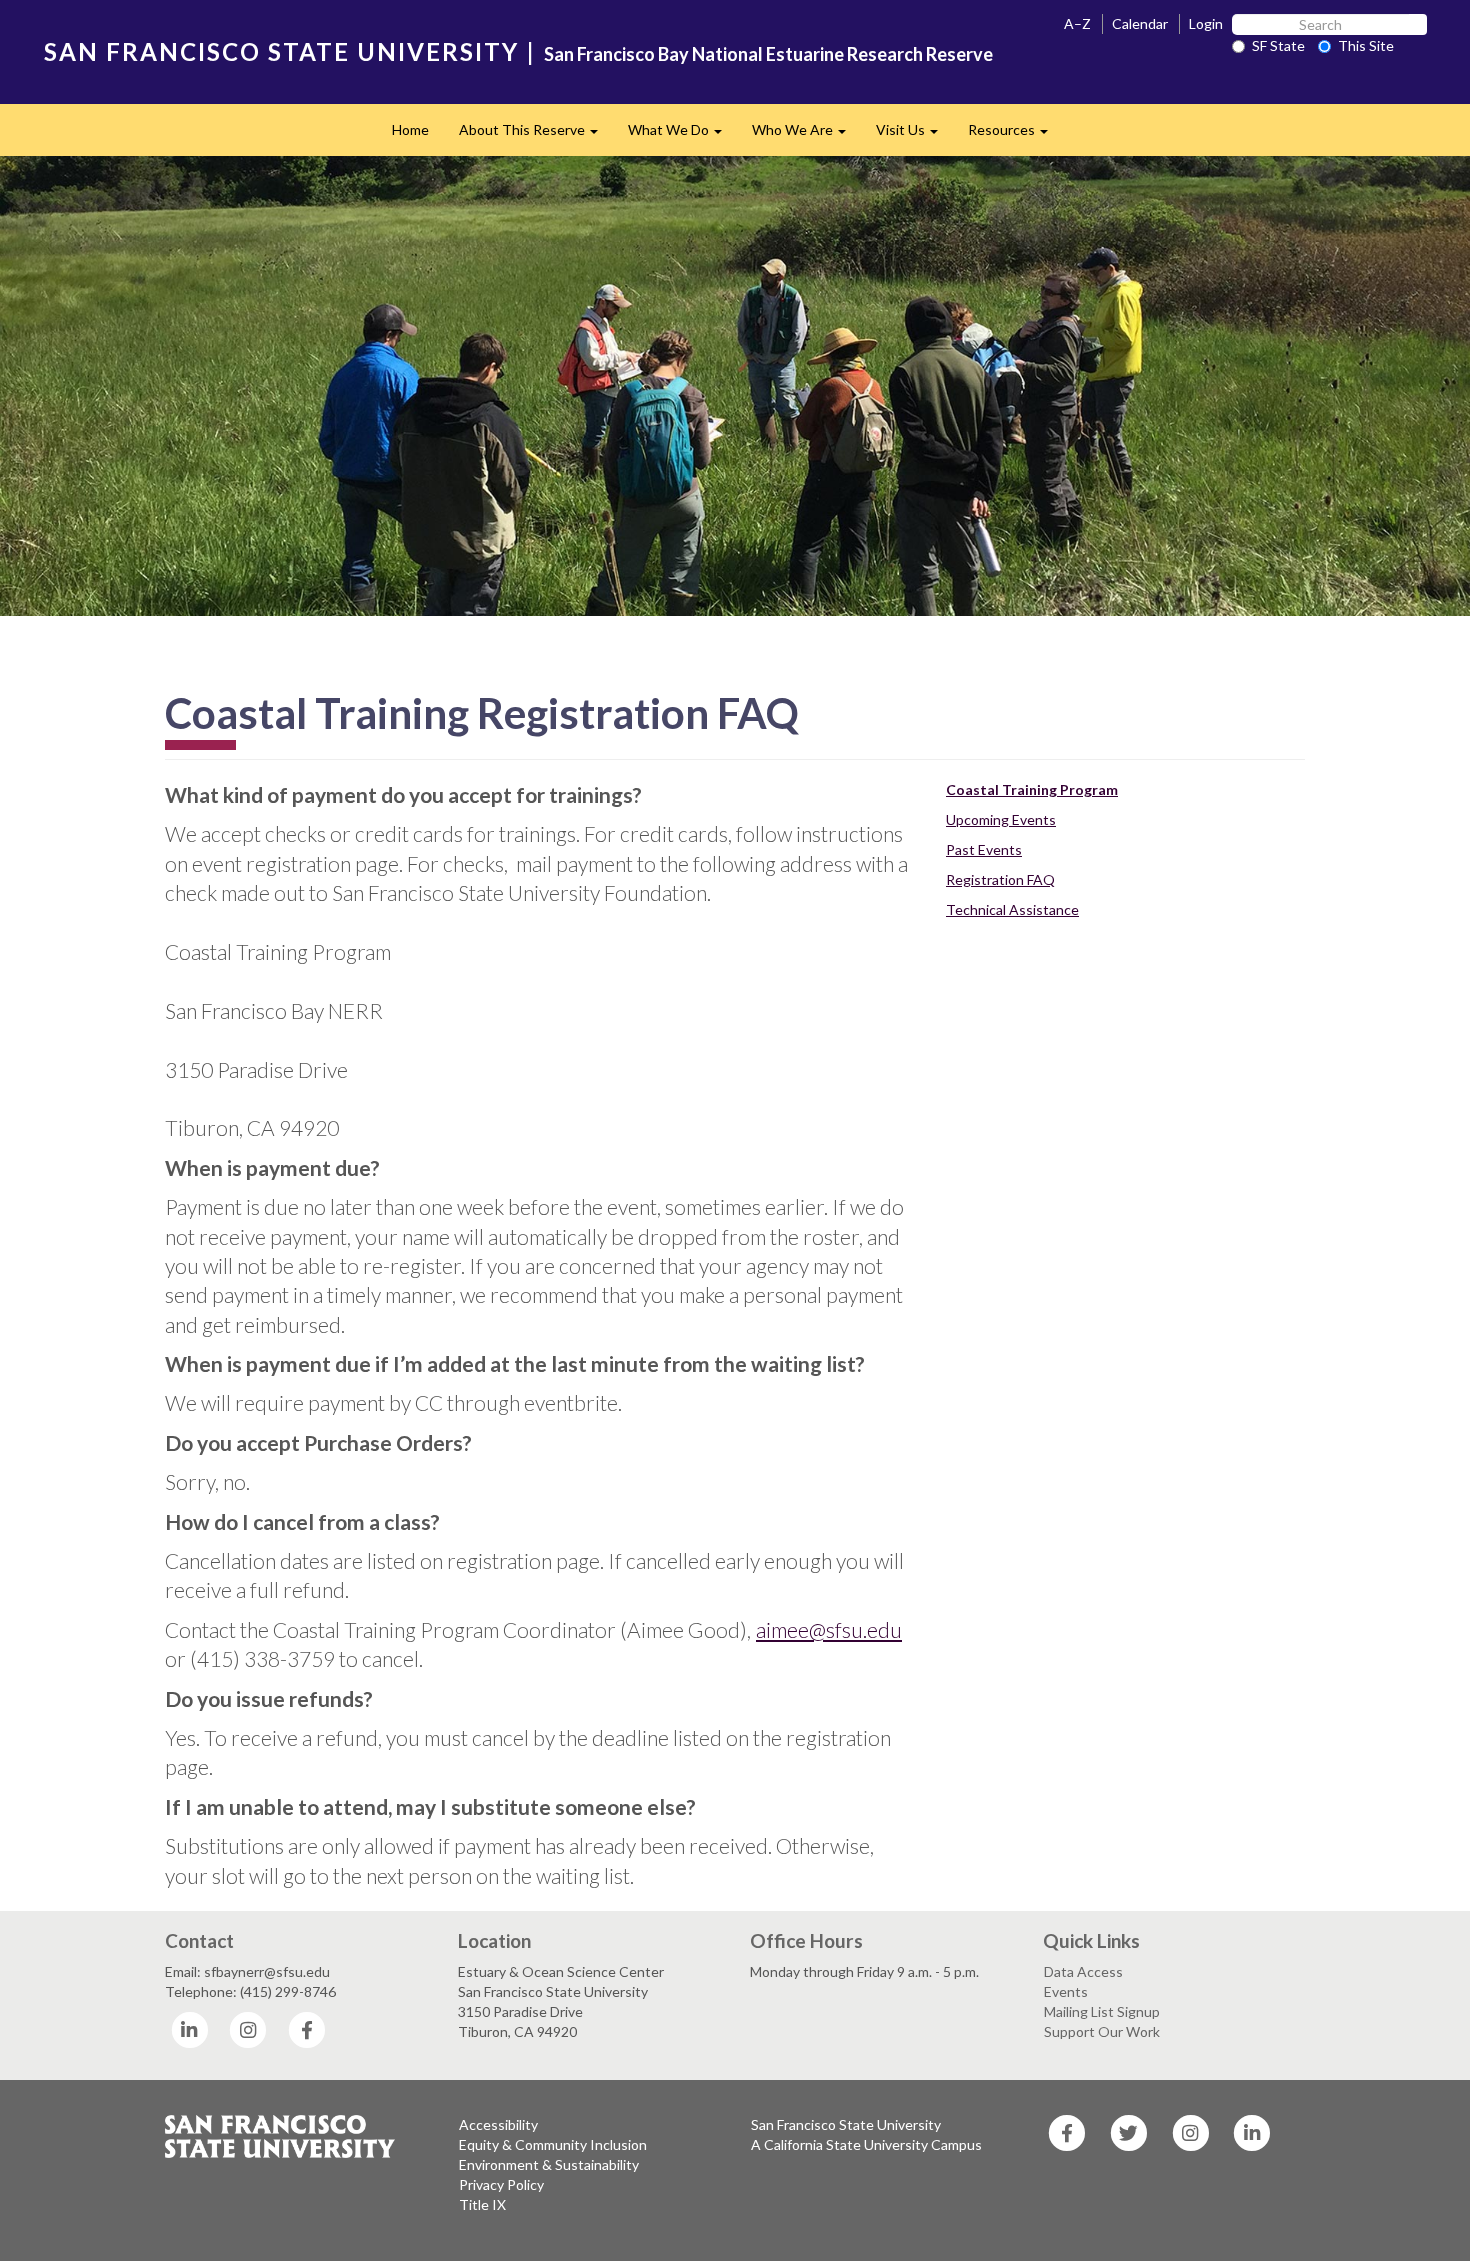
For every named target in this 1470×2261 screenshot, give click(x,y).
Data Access (1083, 1971)
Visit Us (914, 135)
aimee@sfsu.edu (829, 1629)
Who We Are (806, 135)
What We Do (682, 135)
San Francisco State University (846, 2124)
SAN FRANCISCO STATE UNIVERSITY (281, 51)
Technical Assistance (1012, 909)
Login (1206, 23)
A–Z (1077, 23)
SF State (1278, 45)
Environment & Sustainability (549, 2164)
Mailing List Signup (1102, 2011)
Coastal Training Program (1032, 789)
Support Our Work (1102, 2031)
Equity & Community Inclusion (553, 2144)
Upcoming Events (1001, 819)
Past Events (984, 849)
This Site (1366, 45)
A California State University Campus (866, 2144)
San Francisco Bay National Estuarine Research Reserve (768, 54)
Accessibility (498, 2124)
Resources (1015, 135)
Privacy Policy (501, 2184)
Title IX (482, 2204)
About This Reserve (536, 135)
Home (410, 129)
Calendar (1140, 23)
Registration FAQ (1000, 879)
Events (1066, 1991)
